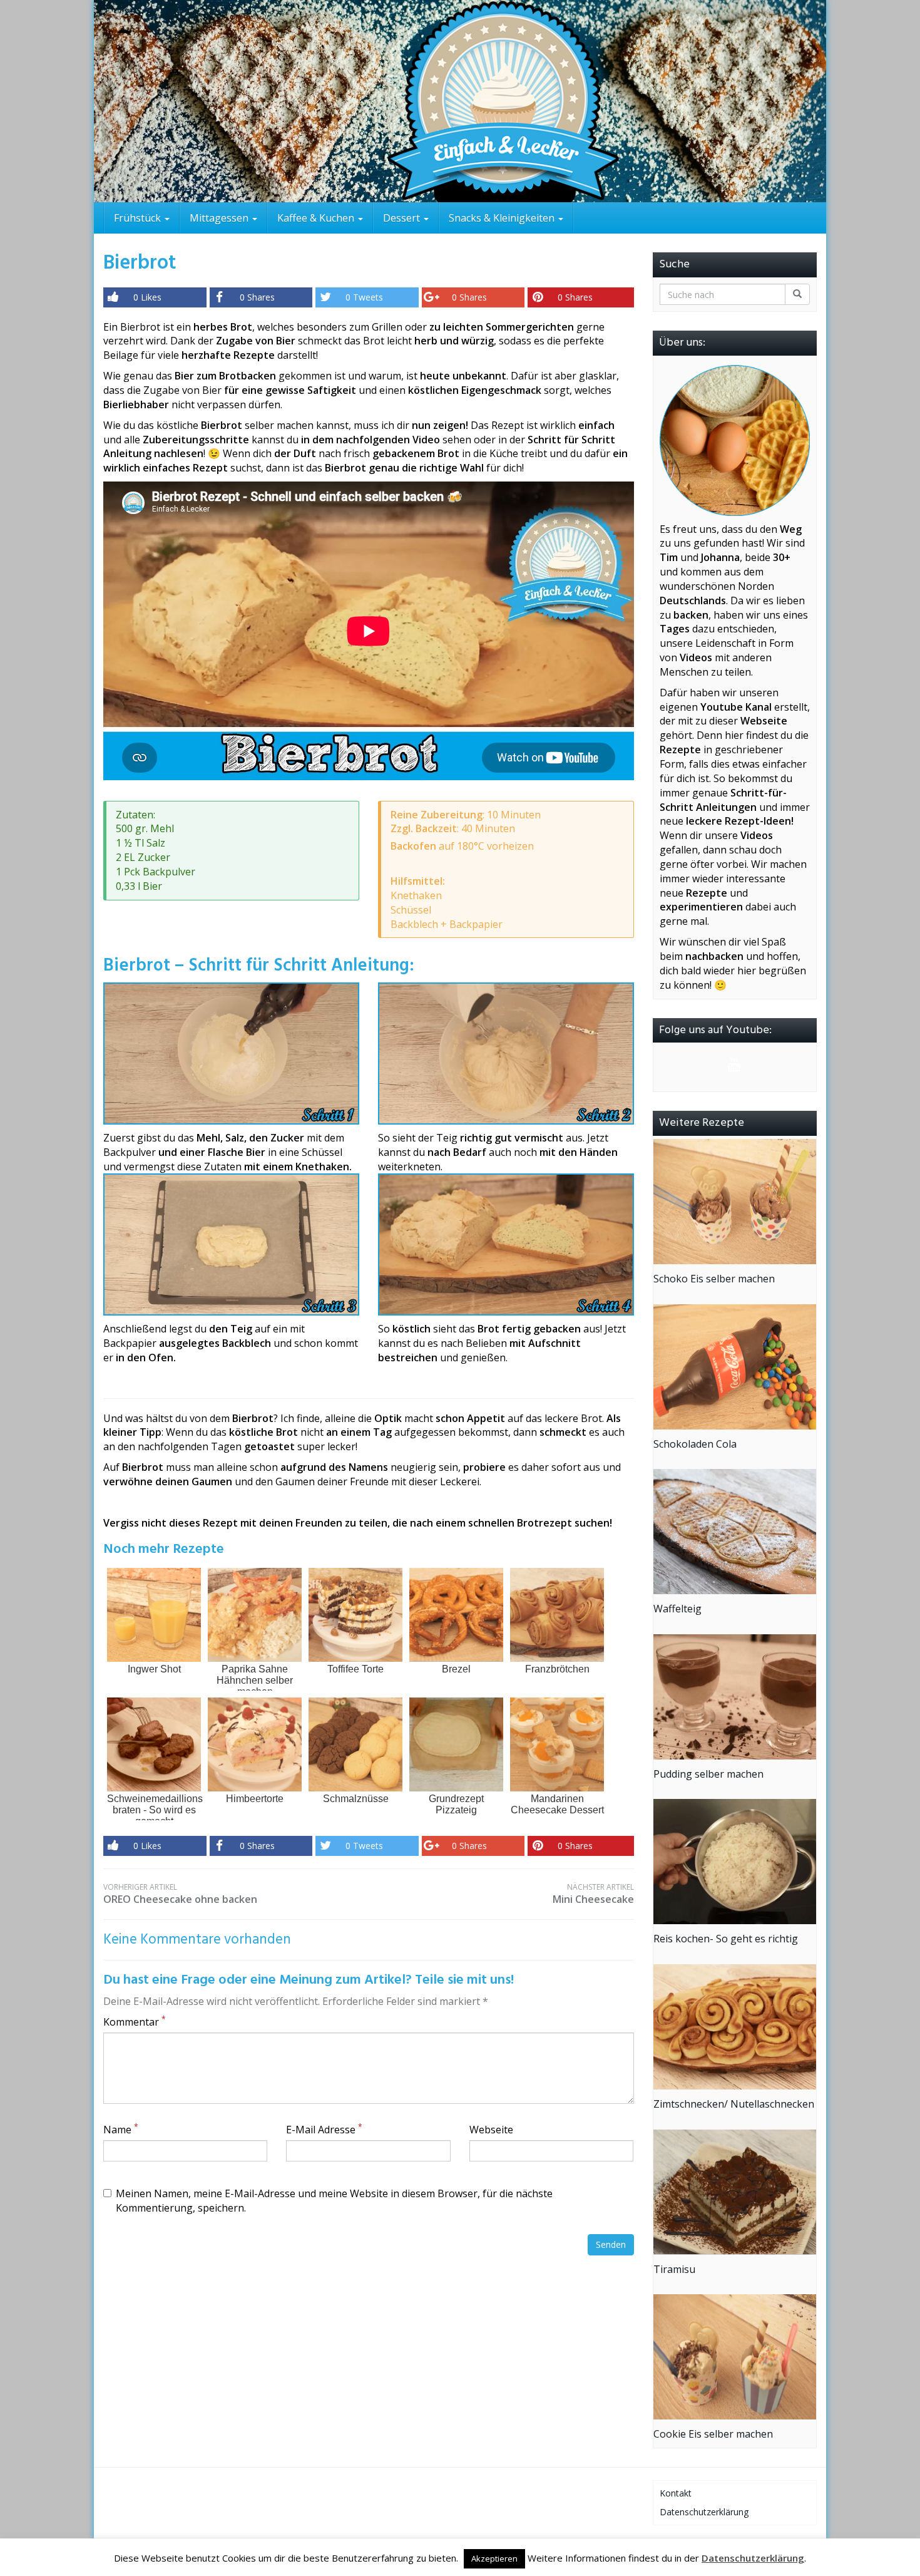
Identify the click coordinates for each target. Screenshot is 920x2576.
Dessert (403, 218)
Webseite (491, 2130)
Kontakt (676, 2493)
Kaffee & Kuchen (317, 218)
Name (121, 2130)
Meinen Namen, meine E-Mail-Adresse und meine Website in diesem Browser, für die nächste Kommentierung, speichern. (334, 2201)
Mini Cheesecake (593, 1894)
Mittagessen (220, 218)
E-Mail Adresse (324, 2130)
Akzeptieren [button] (494, 2558)
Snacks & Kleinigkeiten (503, 218)
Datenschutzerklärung (704, 2512)
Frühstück (139, 218)
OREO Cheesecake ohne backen (180, 1894)
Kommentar (135, 2022)
